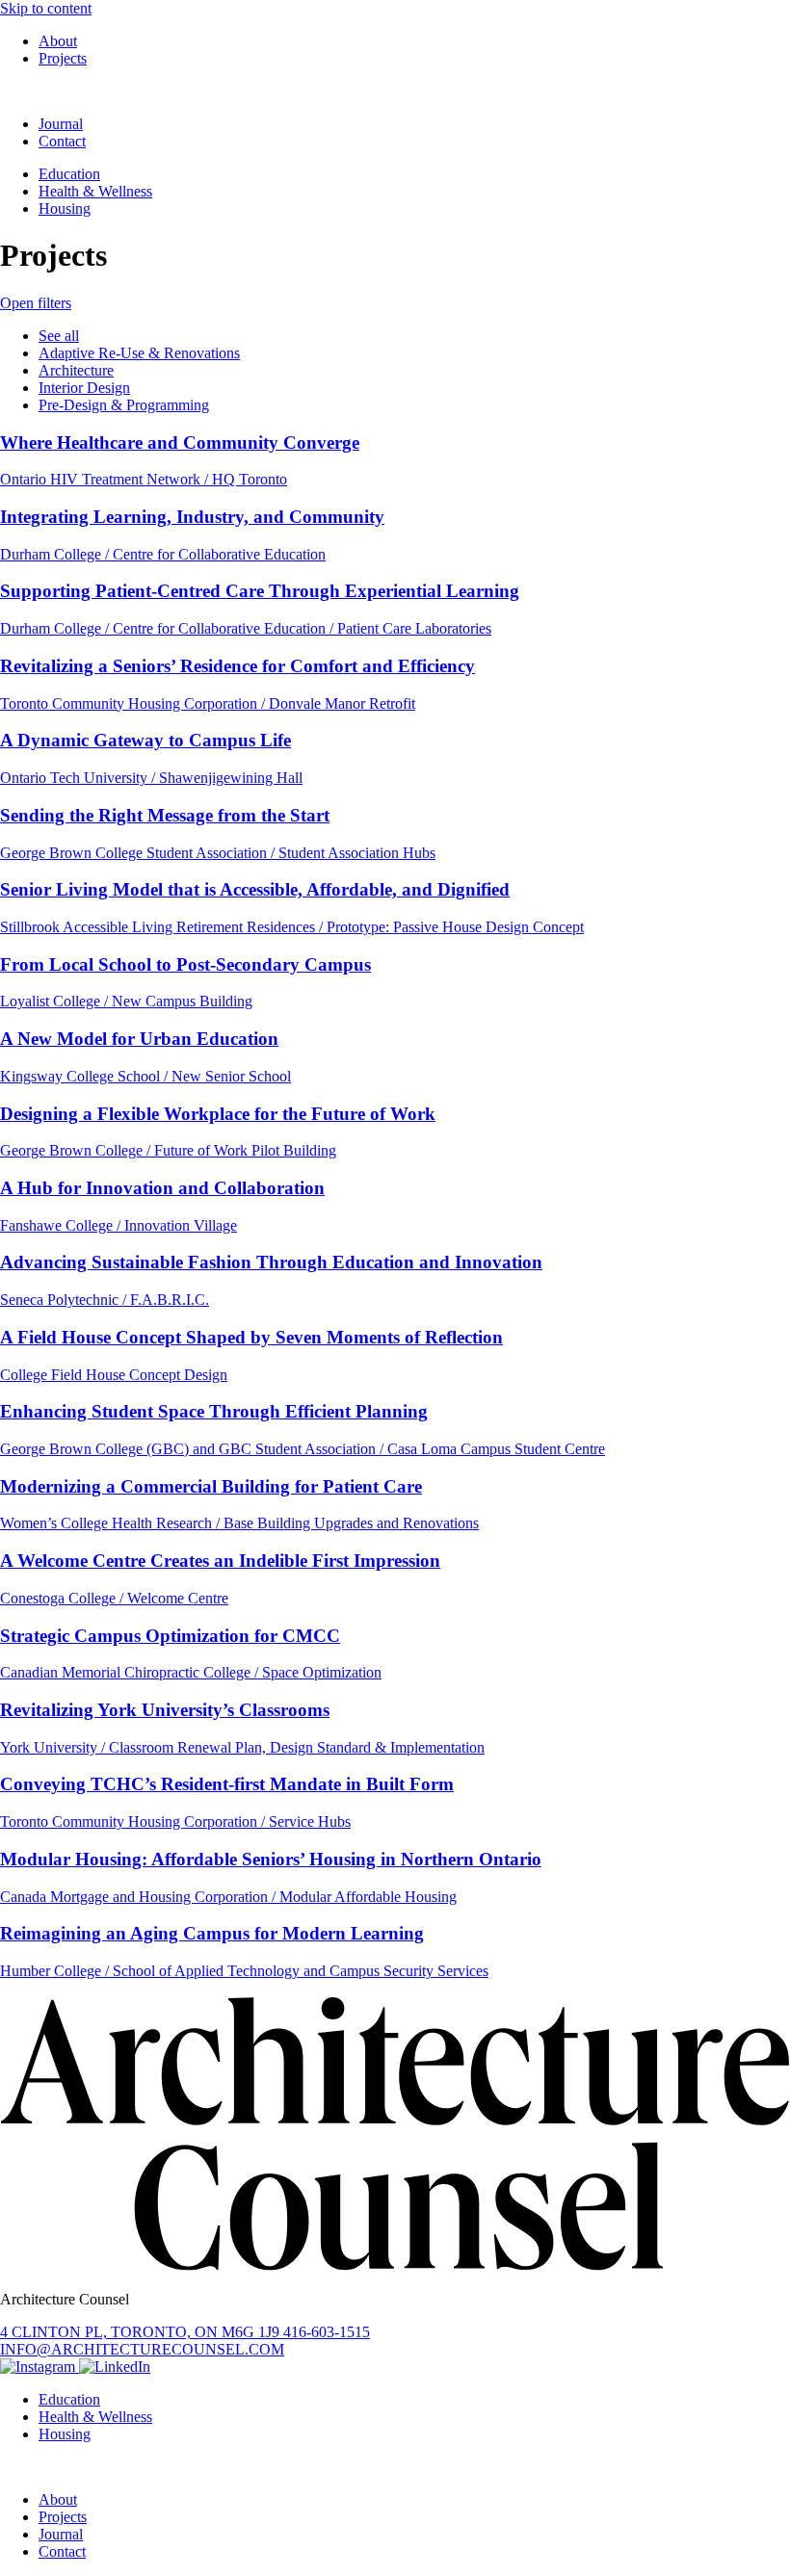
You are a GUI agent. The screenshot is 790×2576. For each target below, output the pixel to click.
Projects (63, 58)
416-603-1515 (327, 2332)
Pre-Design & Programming (124, 405)
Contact (62, 141)
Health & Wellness (95, 191)
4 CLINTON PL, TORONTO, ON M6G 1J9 (142, 2332)
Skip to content (46, 8)
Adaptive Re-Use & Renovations (139, 353)
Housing (65, 208)
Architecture (76, 370)
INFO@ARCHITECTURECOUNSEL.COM (142, 2349)
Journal (61, 124)
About (58, 41)
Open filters (36, 303)
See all (59, 336)
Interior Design (84, 388)
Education (69, 174)
